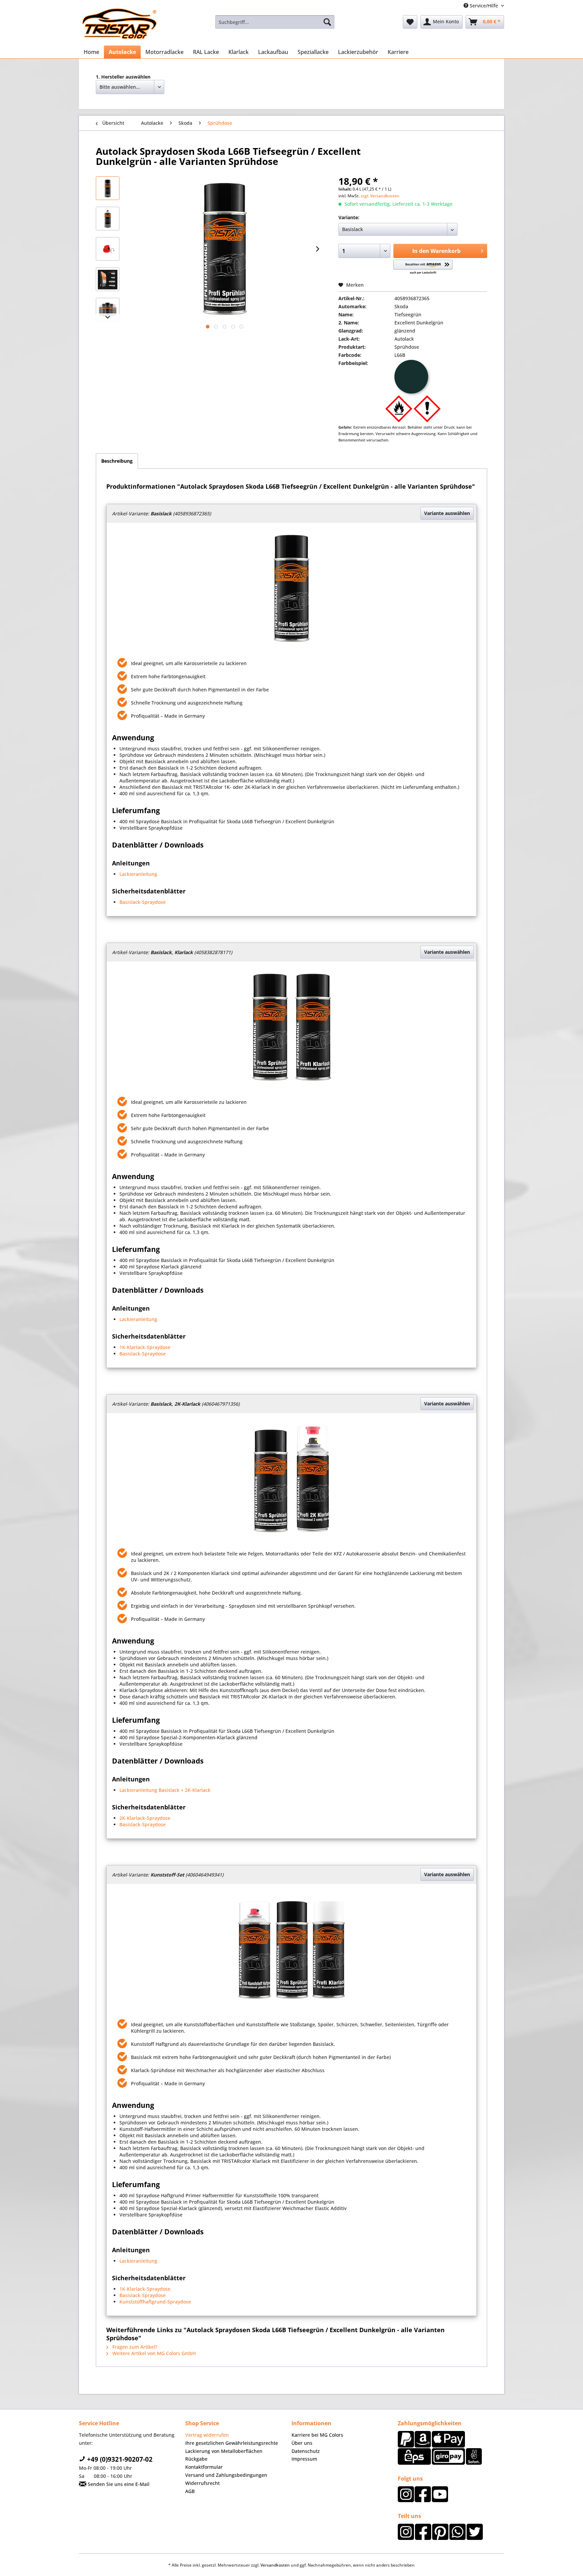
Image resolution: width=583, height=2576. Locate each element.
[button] (423, 267)
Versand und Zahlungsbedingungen (226, 2475)
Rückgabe (196, 2459)
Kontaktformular (204, 2467)
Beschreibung (117, 461)
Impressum (304, 2459)
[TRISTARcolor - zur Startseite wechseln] (119, 24)
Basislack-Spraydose (143, 902)
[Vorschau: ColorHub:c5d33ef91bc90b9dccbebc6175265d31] (108, 249)
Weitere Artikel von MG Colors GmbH (153, 2353)
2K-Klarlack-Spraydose (145, 1818)
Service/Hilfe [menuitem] (484, 6)
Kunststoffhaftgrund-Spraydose (155, 2302)
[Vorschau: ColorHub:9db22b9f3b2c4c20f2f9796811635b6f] (108, 310)
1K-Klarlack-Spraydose (145, 1347)
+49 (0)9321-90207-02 (119, 2459)
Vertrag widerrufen (207, 2435)
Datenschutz (306, 2451)
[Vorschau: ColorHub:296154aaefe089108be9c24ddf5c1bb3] (108, 188)
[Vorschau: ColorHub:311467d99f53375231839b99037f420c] (108, 219)
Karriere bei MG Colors (317, 2435)
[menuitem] (275, 22)
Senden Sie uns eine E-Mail (118, 2484)
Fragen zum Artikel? (134, 2347)
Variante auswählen (447, 513)
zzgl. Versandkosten (380, 196)
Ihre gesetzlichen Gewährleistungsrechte (232, 2443)
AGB (190, 2491)
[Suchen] (327, 22)
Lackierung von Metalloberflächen (224, 2451)
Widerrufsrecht (202, 2483)
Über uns (302, 2443)
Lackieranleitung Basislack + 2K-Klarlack (165, 1790)
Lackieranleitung (138, 874)
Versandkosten (275, 2565)
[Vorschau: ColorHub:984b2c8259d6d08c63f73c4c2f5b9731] (108, 279)
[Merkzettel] (410, 22)
